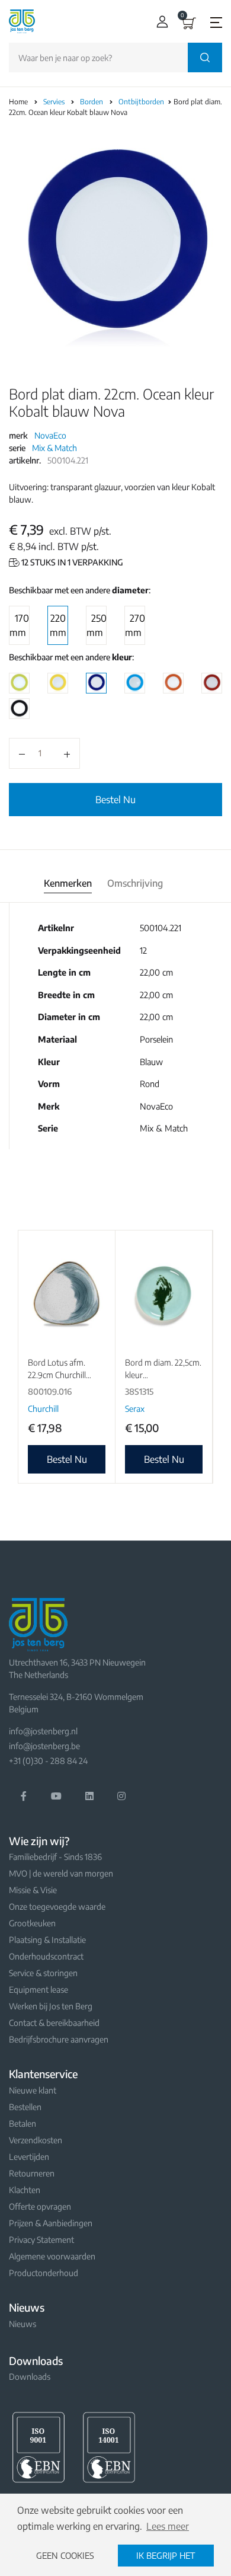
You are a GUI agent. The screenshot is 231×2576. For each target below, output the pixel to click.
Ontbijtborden (142, 102)
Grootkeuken (32, 1923)
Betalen (23, 2123)
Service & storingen (43, 1973)
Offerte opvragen (40, 2206)
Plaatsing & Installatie (47, 1940)
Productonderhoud (44, 2273)
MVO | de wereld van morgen (61, 1873)
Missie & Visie (33, 1890)
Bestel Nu (115, 800)
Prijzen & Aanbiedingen (51, 2223)
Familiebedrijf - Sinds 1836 (55, 1857)
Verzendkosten (36, 2140)
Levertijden (29, 2157)
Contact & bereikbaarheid (54, 2023)
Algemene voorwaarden (52, 2256)
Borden (92, 102)
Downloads (30, 2377)
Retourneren (32, 2173)
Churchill (43, 1409)
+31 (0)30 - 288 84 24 (48, 1761)
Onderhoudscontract (46, 1956)
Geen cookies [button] (65, 2555)
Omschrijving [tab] (135, 883)
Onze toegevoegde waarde (57, 1907)
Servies (55, 102)
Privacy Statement (41, 2240)
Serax (135, 1409)
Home (18, 102)
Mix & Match (54, 448)
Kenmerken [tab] (68, 883)
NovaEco (50, 435)
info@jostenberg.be (44, 1746)
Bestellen (25, 2107)
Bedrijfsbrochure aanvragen (59, 2039)
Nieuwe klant (33, 2090)
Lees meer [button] (168, 2526)
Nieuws (23, 2324)
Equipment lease (38, 1989)
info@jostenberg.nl (43, 1731)
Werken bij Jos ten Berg (51, 2006)
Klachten (25, 2190)
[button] (160, 22)
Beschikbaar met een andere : (80, 590)
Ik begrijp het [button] (166, 2555)
